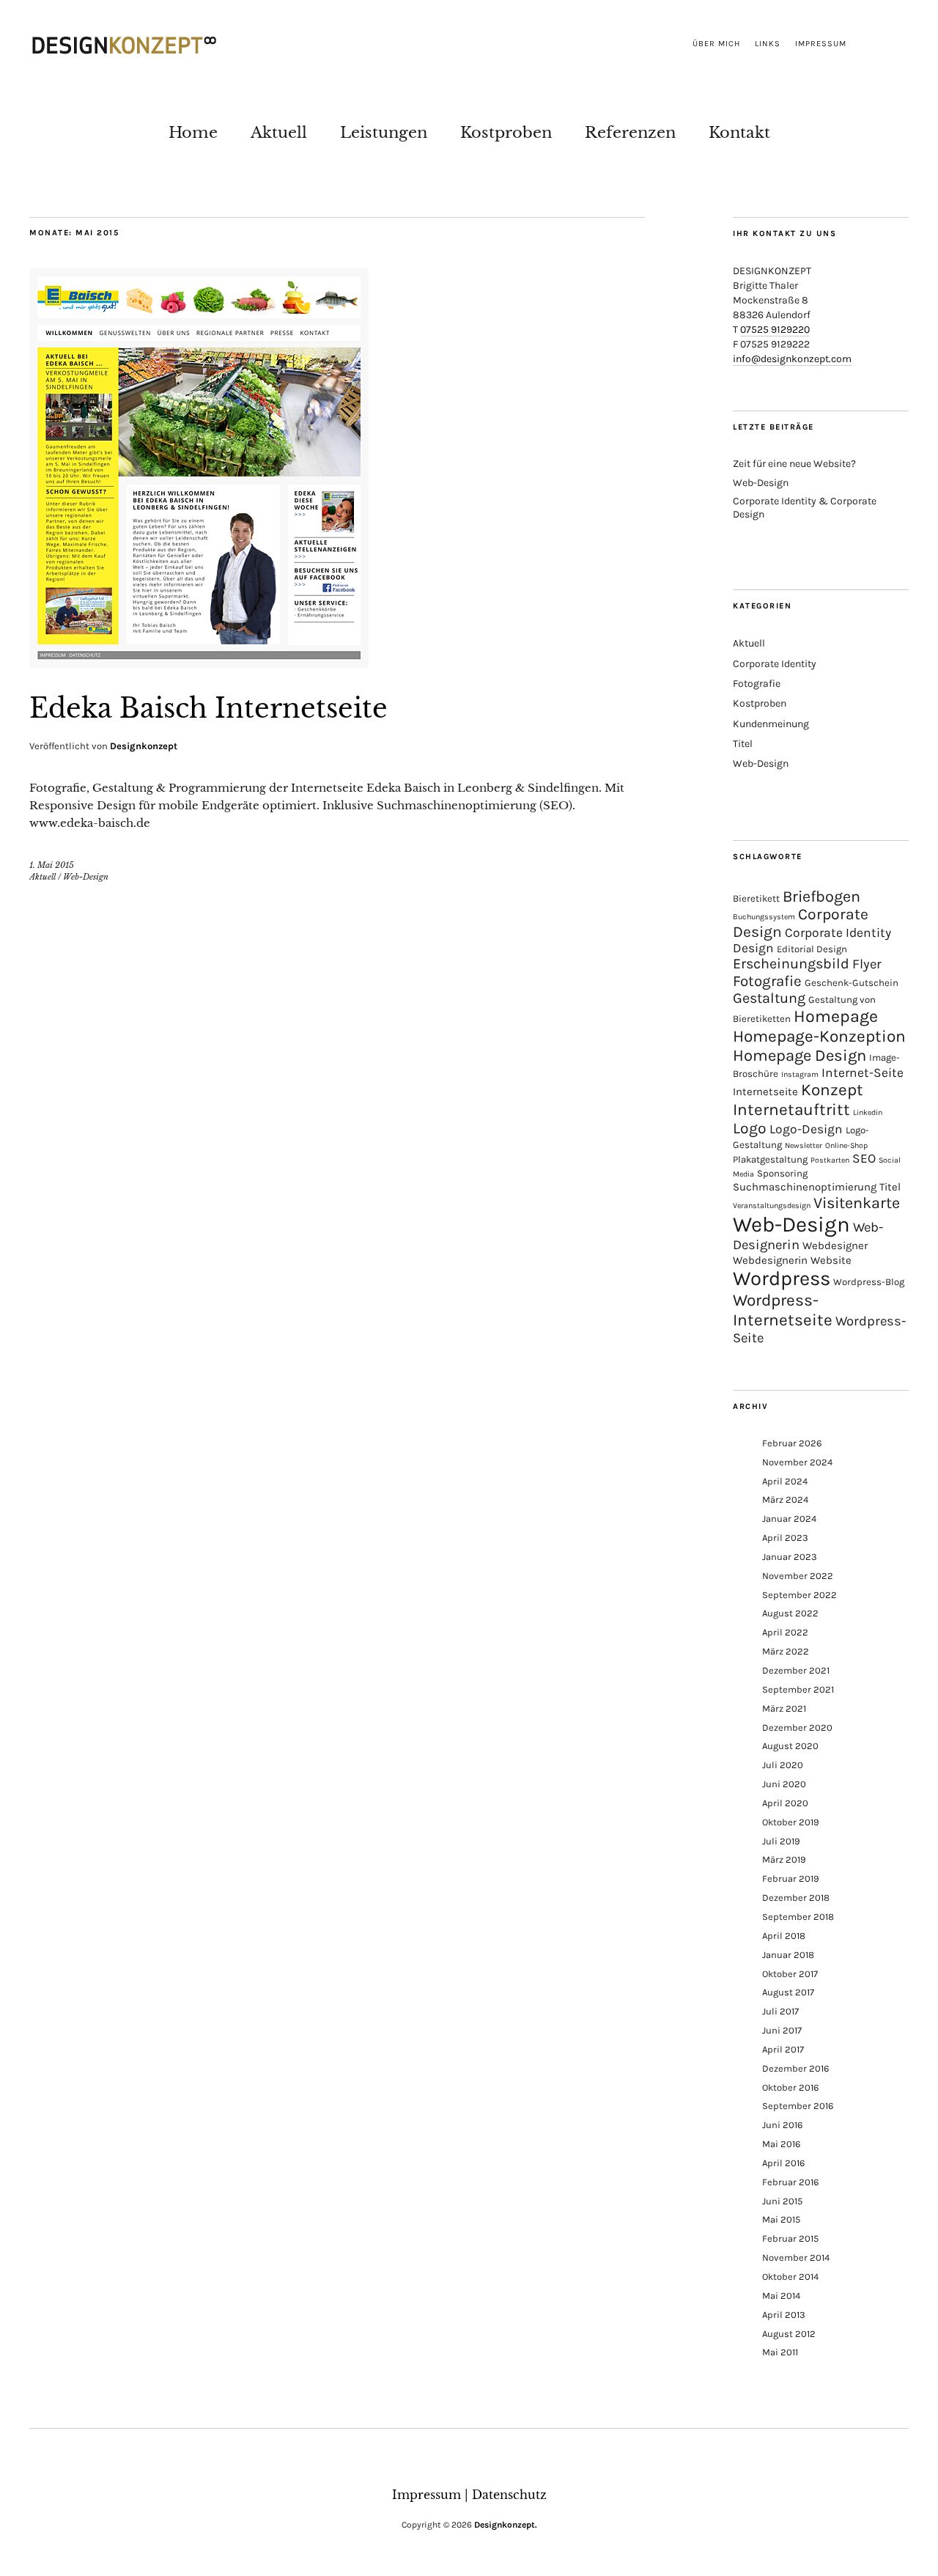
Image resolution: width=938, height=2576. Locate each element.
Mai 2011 (780, 2352)
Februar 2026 (792, 1443)
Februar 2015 (790, 2238)
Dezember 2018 (796, 1898)
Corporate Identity (775, 664)
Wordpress (782, 1278)
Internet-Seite (863, 1072)
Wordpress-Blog (869, 1282)
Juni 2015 (782, 2201)
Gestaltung (769, 998)
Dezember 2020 (797, 1727)
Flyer (867, 964)
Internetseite (765, 1092)
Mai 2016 (781, 2144)
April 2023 (785, 1538)
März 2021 (784, 1708)
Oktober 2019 (791, 1822)
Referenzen (630, 132)
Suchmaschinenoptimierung (805, 1187)
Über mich (716, 44)
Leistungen (384, 132)
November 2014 (796, 2257)
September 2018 (798, 1917)
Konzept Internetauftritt (798, 1100)
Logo (750, 1128)
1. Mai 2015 (52, 865)
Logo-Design (806, 1129)
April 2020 (785, 1803)
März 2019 (784, 1859)
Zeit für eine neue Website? (794, 464)
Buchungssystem (764, 917)
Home (193, 132)
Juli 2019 (781, 1841)
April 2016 (783, 2163)
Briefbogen (821, 896)
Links (768, 44)
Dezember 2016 (795, 2068)
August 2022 (790, 1613)
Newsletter (804, 1145)
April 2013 (784, 2315)
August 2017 (788, 1992)
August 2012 (789, 2334)
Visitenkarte (857, 1203)
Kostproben (506, 132)
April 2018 (784, 1936)
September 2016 (798, 2106)
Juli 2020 (783, 1765)
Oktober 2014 (790, 2277)
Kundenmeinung (771, 724)
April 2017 (783, 2049)
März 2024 (785, 1499)
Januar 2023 (790, 1557)
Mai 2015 (781, 2219)
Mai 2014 (781, 2296)
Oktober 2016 (790, 2087)
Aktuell (279, 132)
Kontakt (739, 132)
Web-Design (86, 877)
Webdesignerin (770, 1260)
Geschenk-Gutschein (852, 983)
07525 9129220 (775, 330)
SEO (864, 1158)
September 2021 (798, 1689)
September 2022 (799, 1595)
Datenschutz (509, 2495)
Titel (743, 744)
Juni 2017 (782, 2030)
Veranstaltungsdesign (772, 1206)
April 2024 (785, 1481)
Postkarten (830, 1160)
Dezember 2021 (796, 1670)
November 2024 (797, 1462)
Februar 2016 (790, 2182)
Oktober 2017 (790, 1974)
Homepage (836, 1016)
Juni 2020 (784, 1784)
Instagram (800, 1074)
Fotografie (757, 684)
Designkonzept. (506, 2525)
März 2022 (786, 1651)
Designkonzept (144, 746)
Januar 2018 (788, 1955)
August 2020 (790, 1746)
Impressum (821, 44)
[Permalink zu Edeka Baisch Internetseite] (199, 663)
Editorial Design (812, 949)
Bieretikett (756, 898)
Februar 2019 (791, 1878)
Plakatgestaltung (770, 1159)
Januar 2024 (789, 1519)
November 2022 (798, 1576)
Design (753, 948)
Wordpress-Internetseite (783, 1310)
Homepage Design (799, 1056)
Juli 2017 (780, 2011)
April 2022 (785, 1632)
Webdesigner (835, 1245)
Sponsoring (782, 1173)
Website (831, 1260)
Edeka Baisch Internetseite (208, 709)
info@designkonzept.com (792, 359)
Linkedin (868, 1112)
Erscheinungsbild (791, 964)
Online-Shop (846, 1145)
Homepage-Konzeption (819, 1036)
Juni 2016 (782, 2125)
